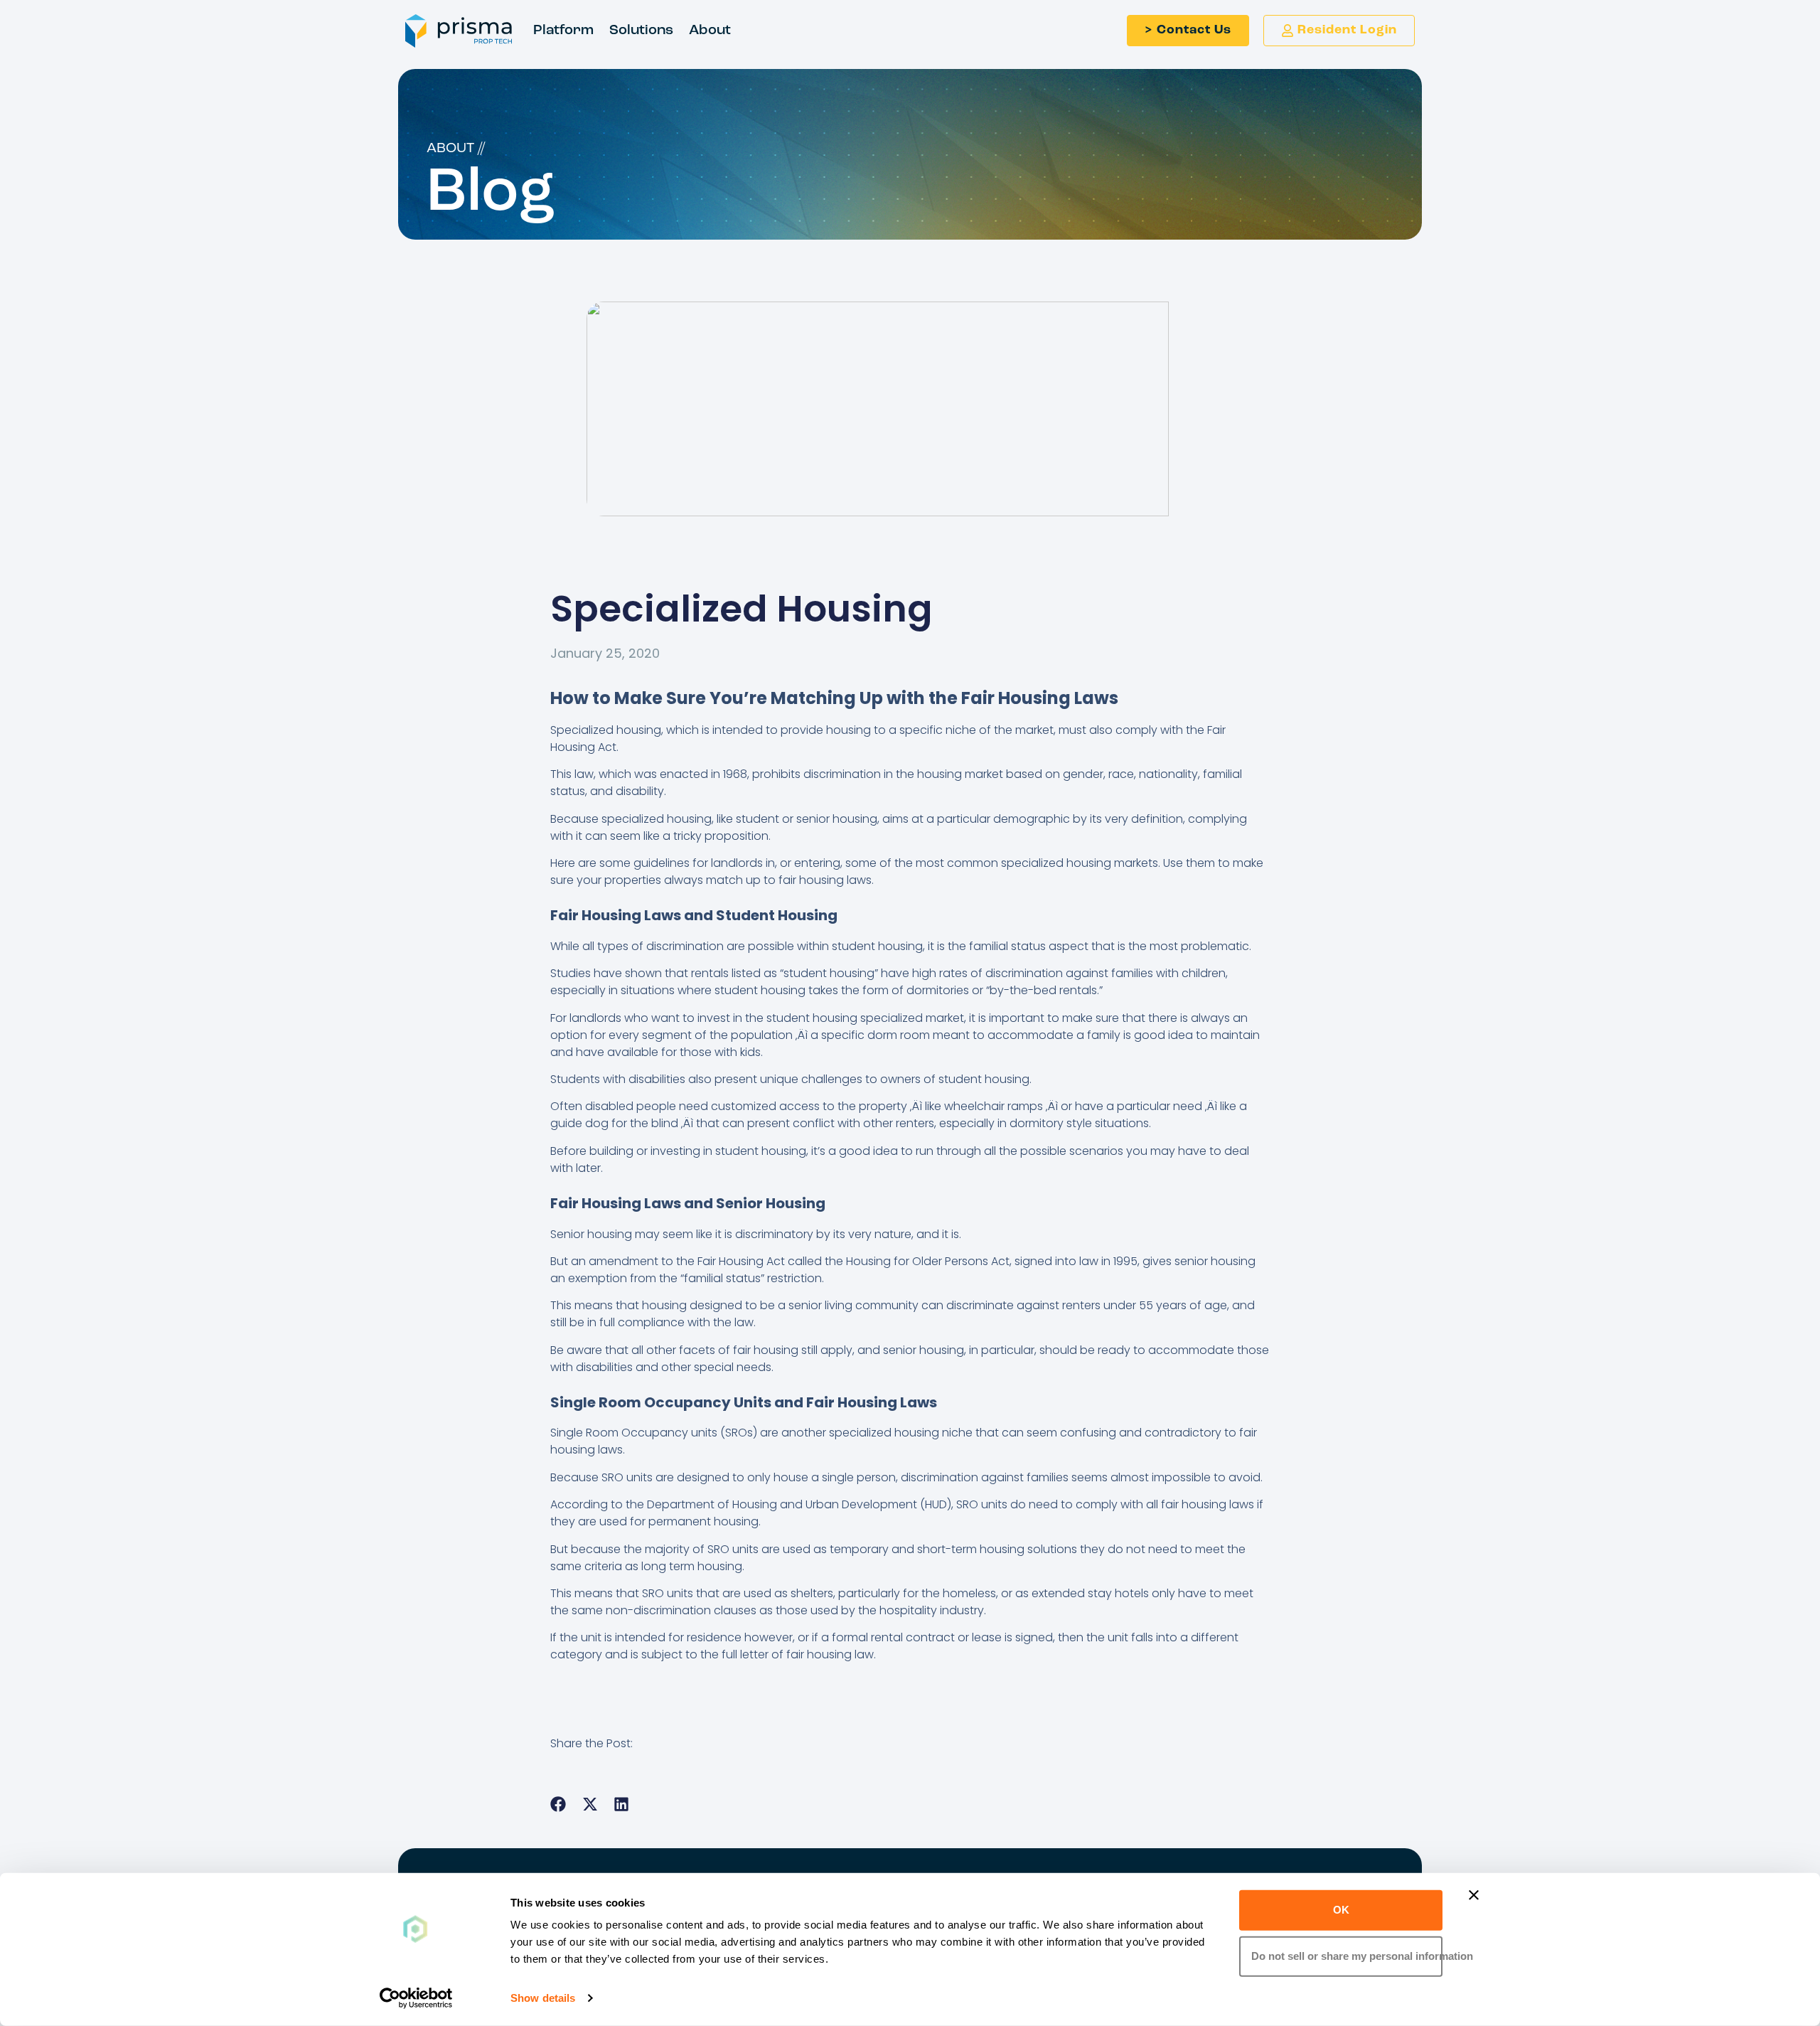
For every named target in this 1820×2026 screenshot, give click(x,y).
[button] (558, 1804)
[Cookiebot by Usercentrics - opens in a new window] (416, 1998)
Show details (543, 1998)
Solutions (641, 31)
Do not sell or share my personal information (1347, 1956)
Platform (563, 31)
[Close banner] (1474, 1895)
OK (1341, 1910)
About (710, 31)
